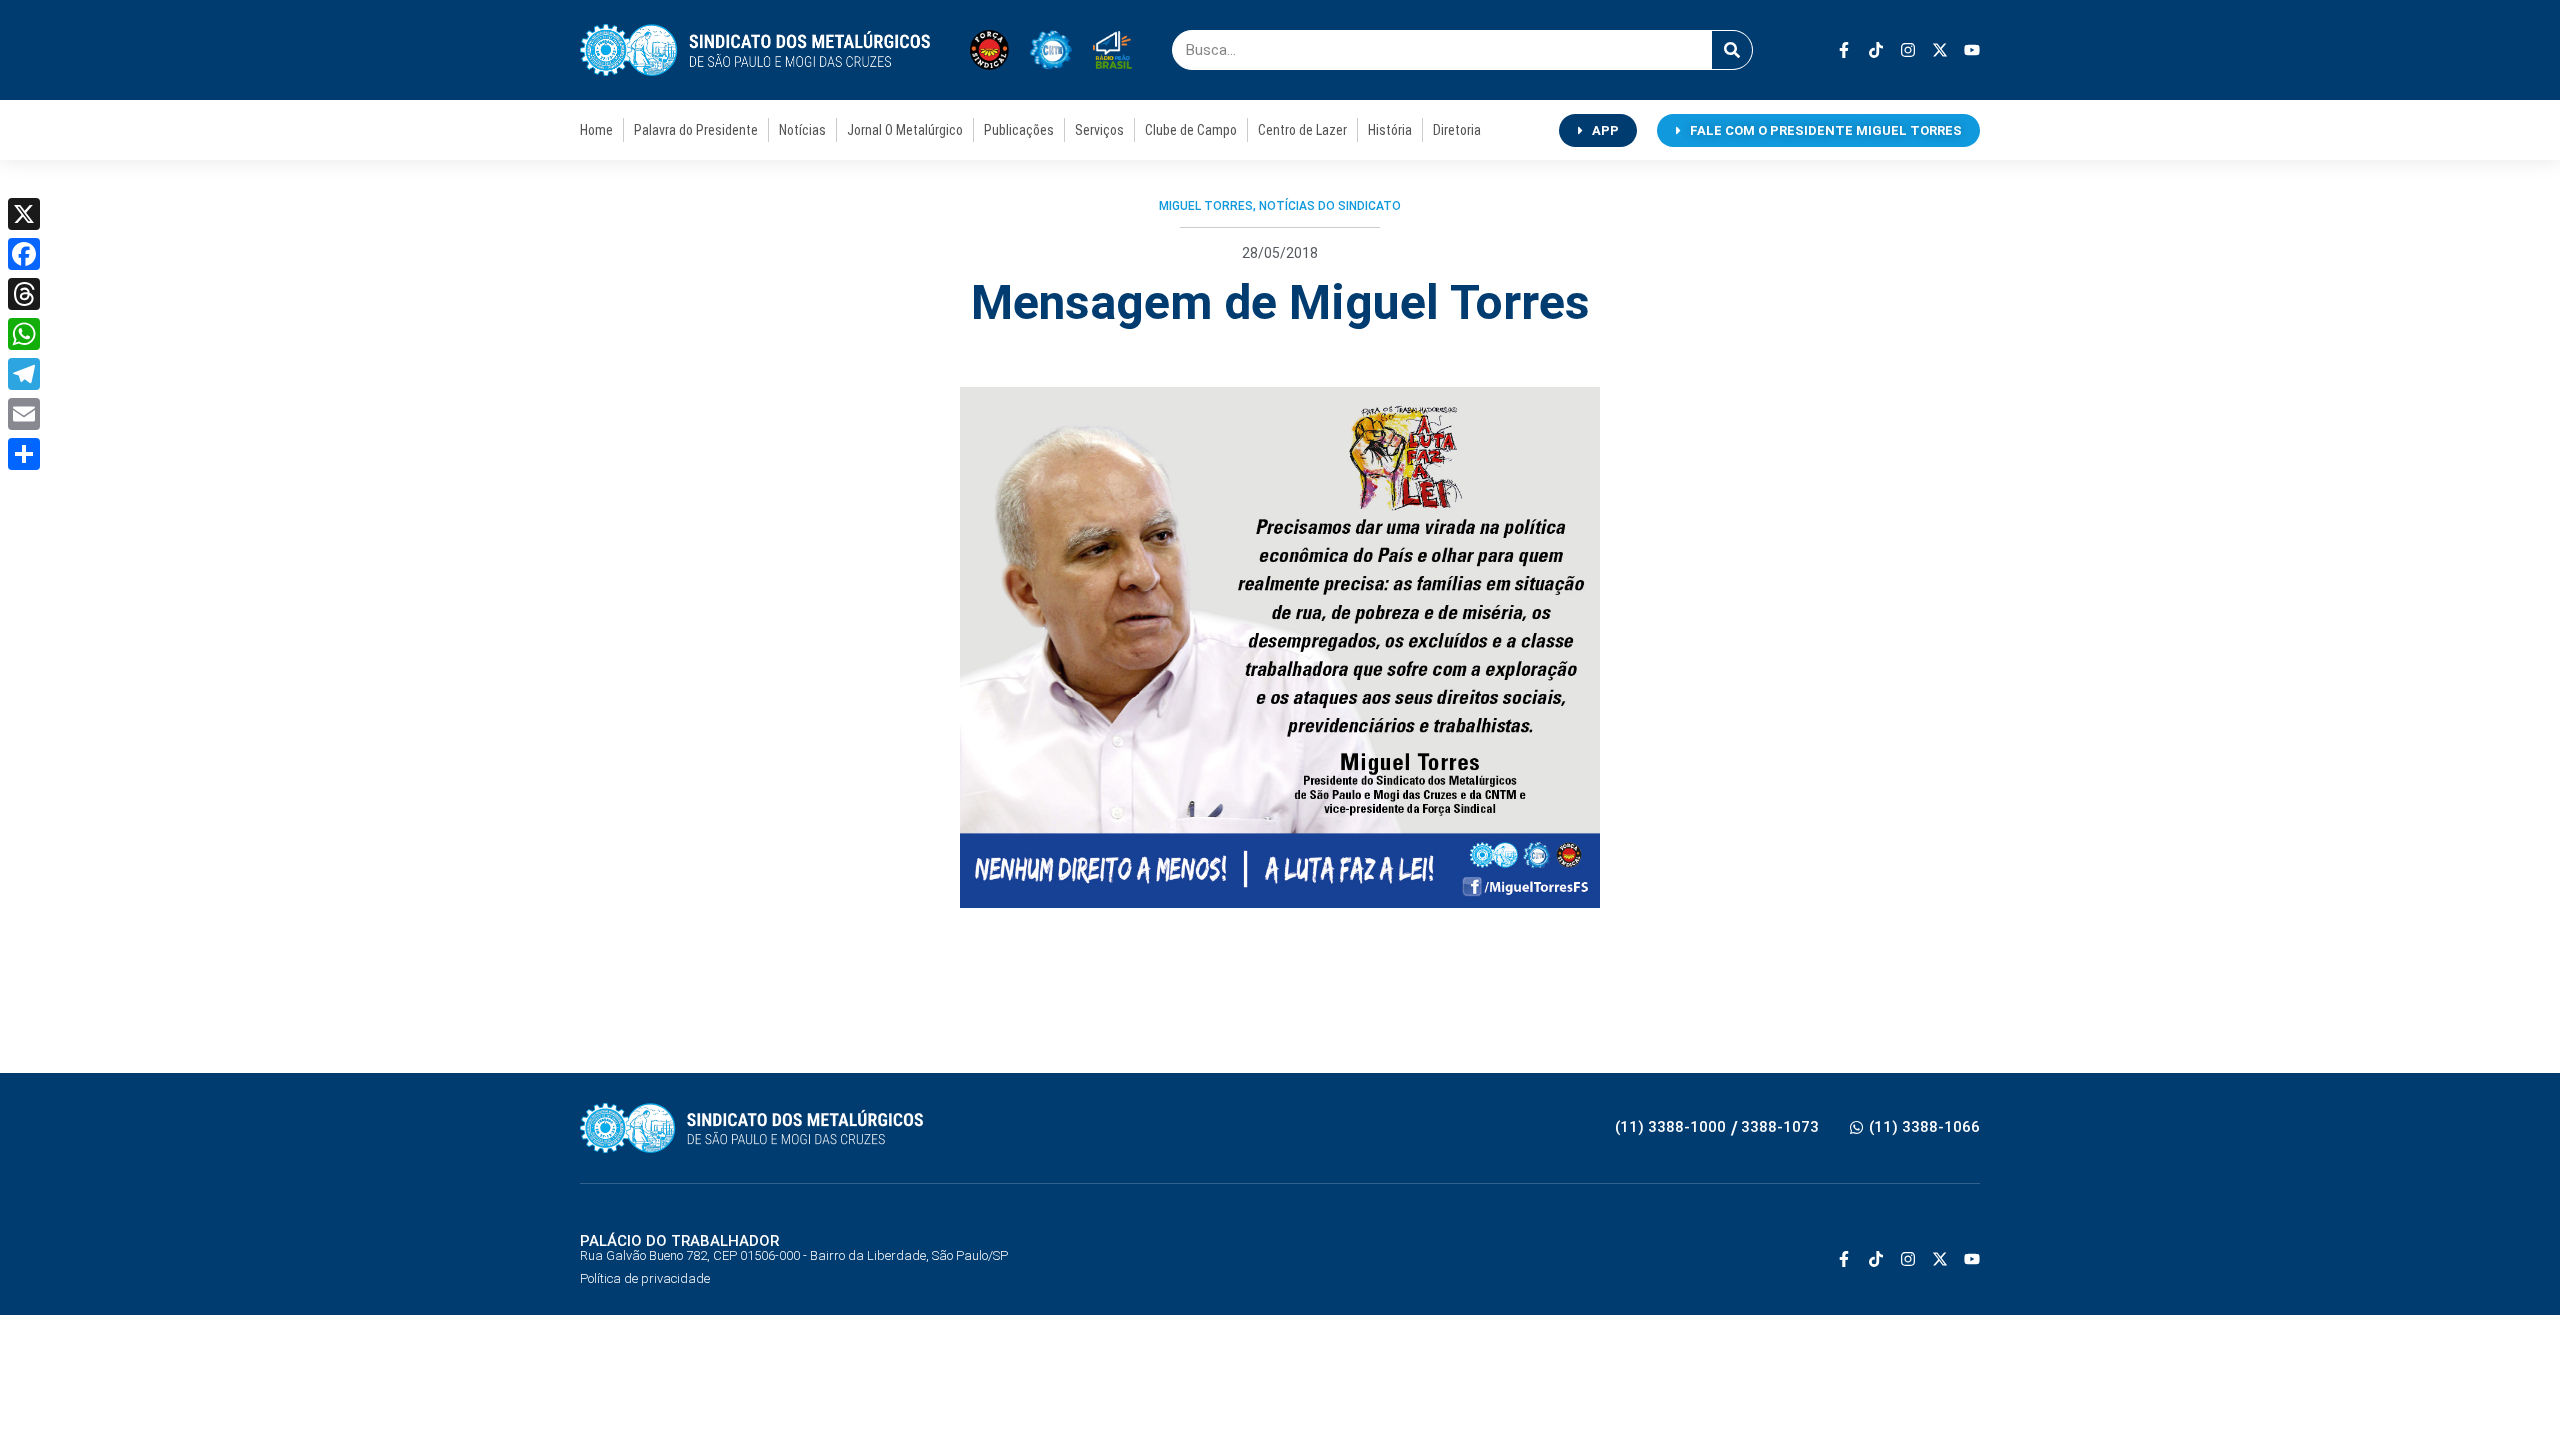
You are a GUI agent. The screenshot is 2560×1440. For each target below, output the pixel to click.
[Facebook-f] (1844, 50)
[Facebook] (24, 254)
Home (596, 130)
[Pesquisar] (1732, 50)
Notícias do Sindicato (1330, 206)
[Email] (24, 414)
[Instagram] (1908, 50)
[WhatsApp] (24, 334)
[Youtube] (1972, 50)
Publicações (1019, 130)
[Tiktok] (1876, 50)
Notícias (802, 130)
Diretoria (1457, 130)
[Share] (24, 454)
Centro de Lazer (1302, 130)
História (1390, 130)
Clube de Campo (1191, 130)
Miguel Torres (1206, 206)
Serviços (1099, 130)
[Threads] (24, 294)
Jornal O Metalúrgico (905, 130)
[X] (24, 214)
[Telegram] (24, 374)
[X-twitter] (1940, 50)
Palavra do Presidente (696, 130)
